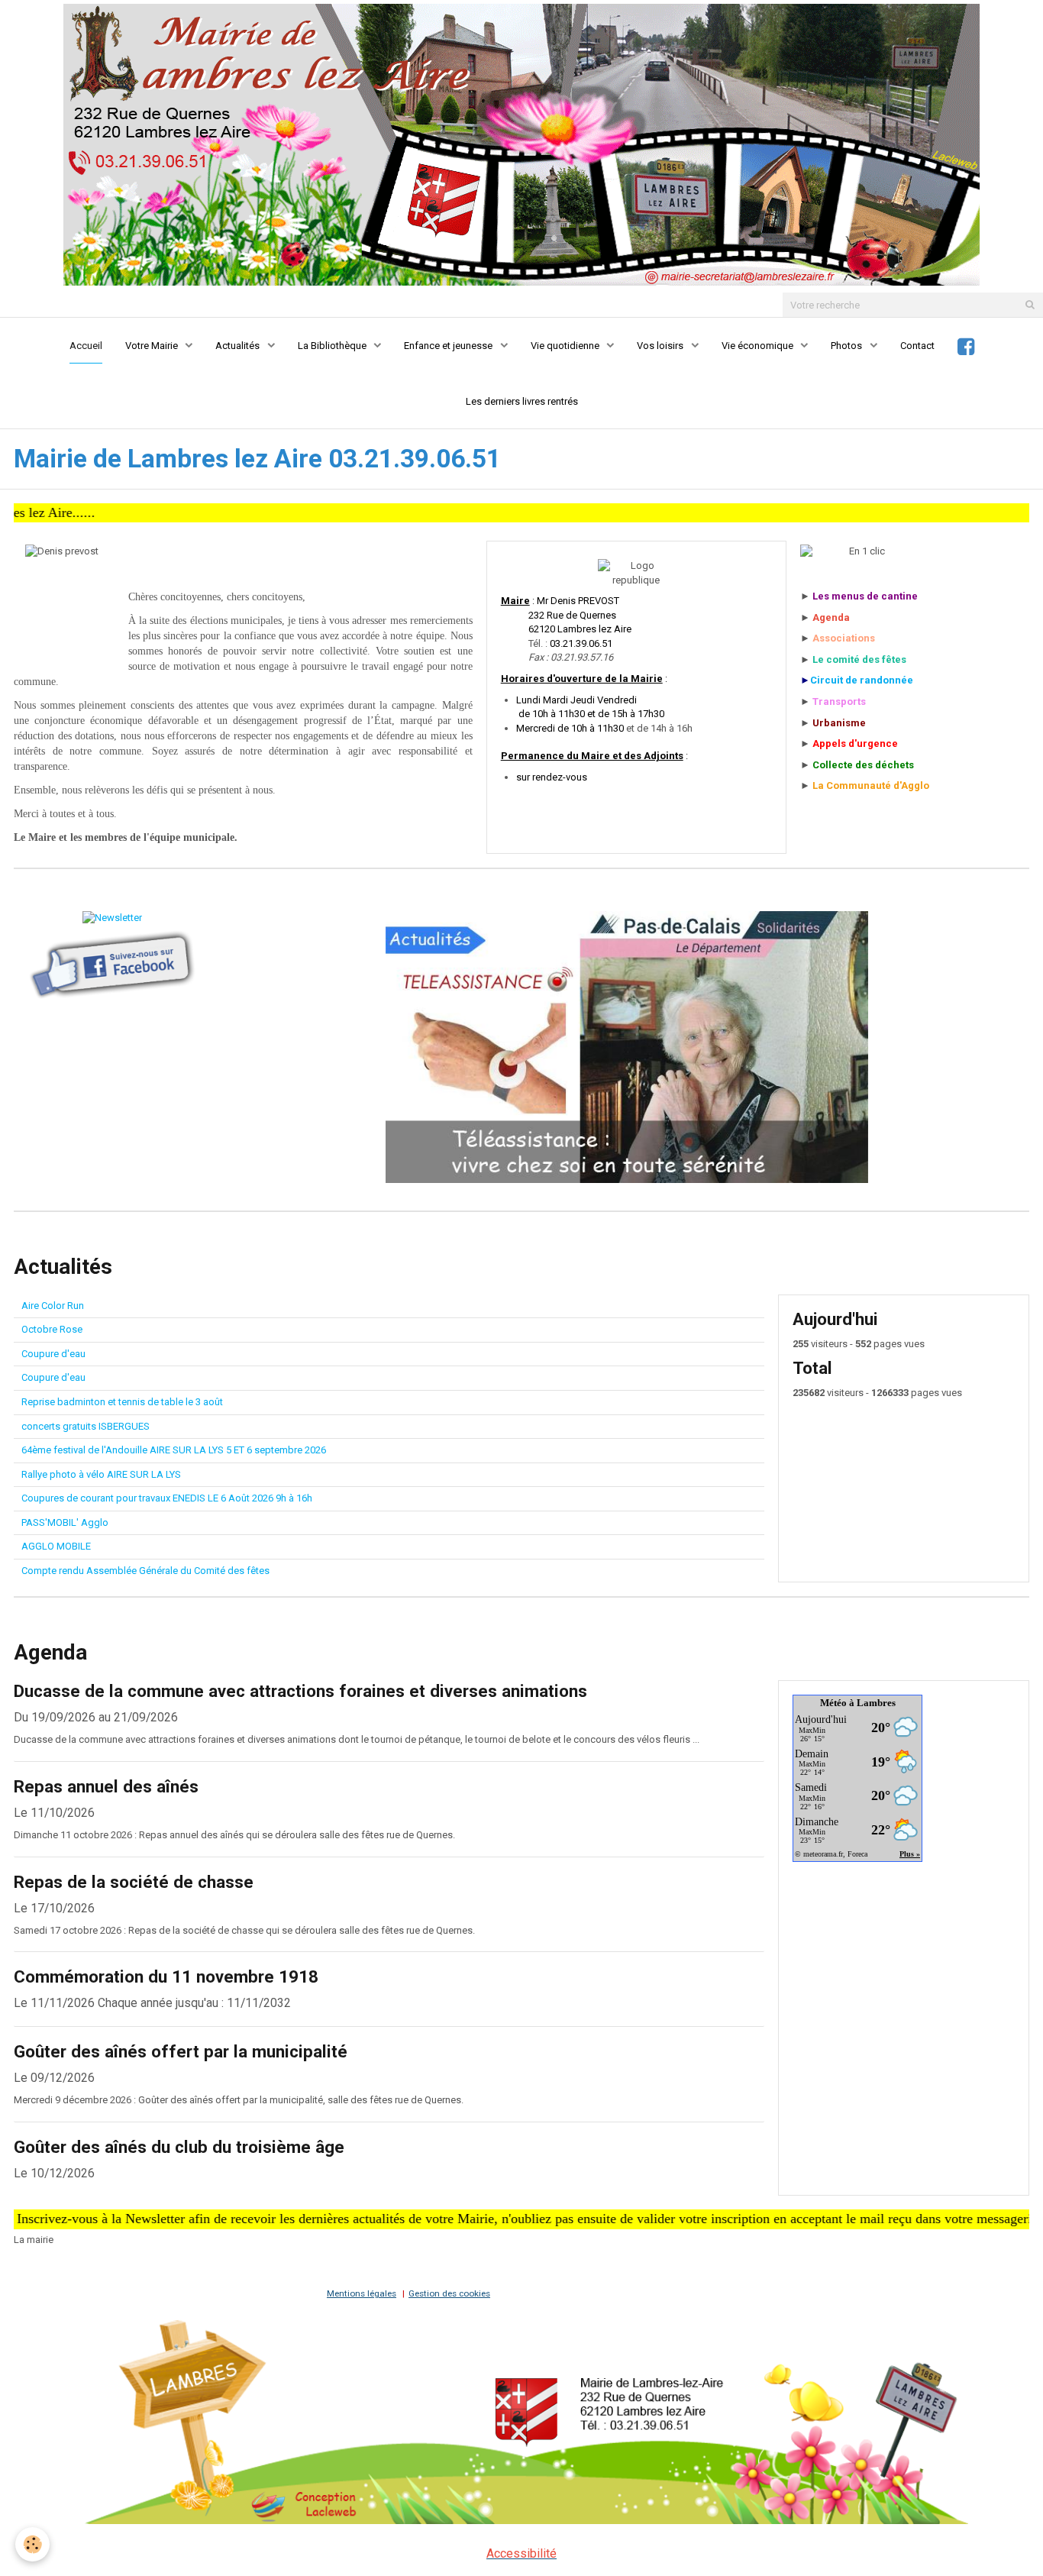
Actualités (239, 346)
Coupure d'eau (53, 1354)
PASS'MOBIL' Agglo (65, 1522)
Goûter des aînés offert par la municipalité (181, 2051)
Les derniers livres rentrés (522, 401)
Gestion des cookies (449, 2293)
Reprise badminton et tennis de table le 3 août (122, 1402)
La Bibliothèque (333, 346)
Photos (848, 346)
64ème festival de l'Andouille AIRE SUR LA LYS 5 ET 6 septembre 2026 (174, 1450)
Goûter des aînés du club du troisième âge (179, 2147)
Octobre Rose (52, 1329)
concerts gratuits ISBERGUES (86, 1426)
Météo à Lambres (858, 1703)
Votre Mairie (153, 346)
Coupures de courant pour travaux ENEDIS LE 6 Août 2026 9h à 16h (167, 1498)
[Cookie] (32, 2544)
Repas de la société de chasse (134, 1882)
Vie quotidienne (566, 346)
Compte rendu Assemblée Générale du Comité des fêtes (145, 1571)
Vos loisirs (661, 346)
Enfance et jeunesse (449, 346)
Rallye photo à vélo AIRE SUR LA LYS (101, 1474)
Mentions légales (362, 2293)
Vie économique (759, 346)
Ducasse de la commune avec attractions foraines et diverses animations (300, 1691)
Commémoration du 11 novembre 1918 (166, 1977)
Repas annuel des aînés (106, 1786)
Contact (917, 346)
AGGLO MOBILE (56, 1546)
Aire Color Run (53, 1306)
